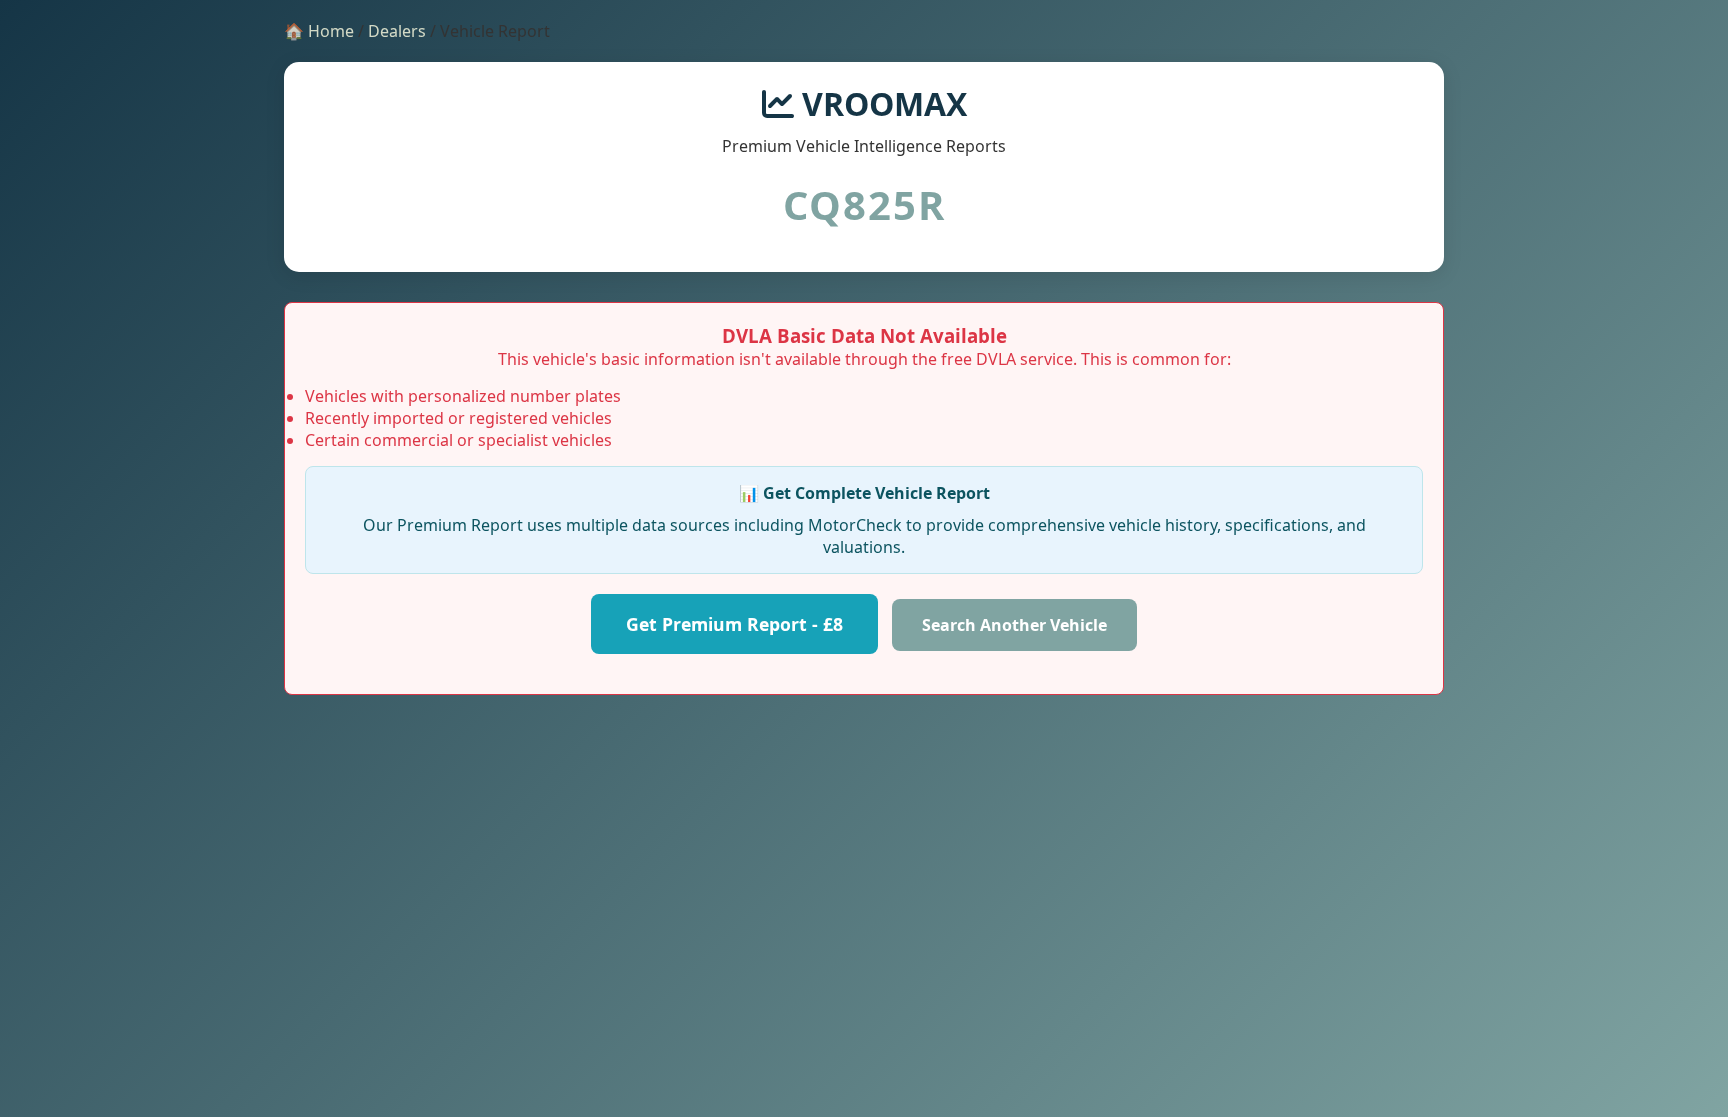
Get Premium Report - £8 (734, 624)
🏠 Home (319, 31)
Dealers (397, 31)
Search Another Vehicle (1014, 625)
